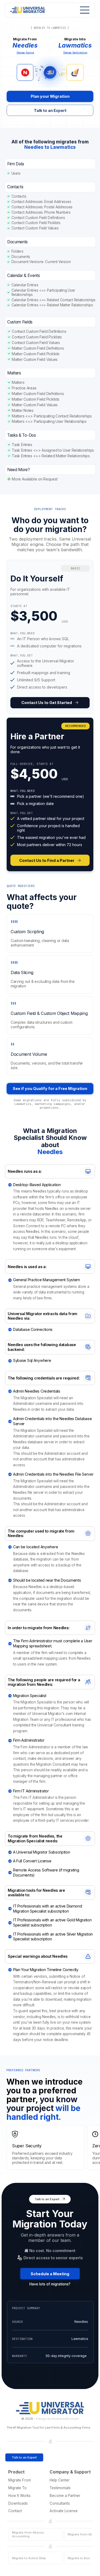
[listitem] (50, 637)
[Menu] (83, 10)
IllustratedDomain (65, 2419)
